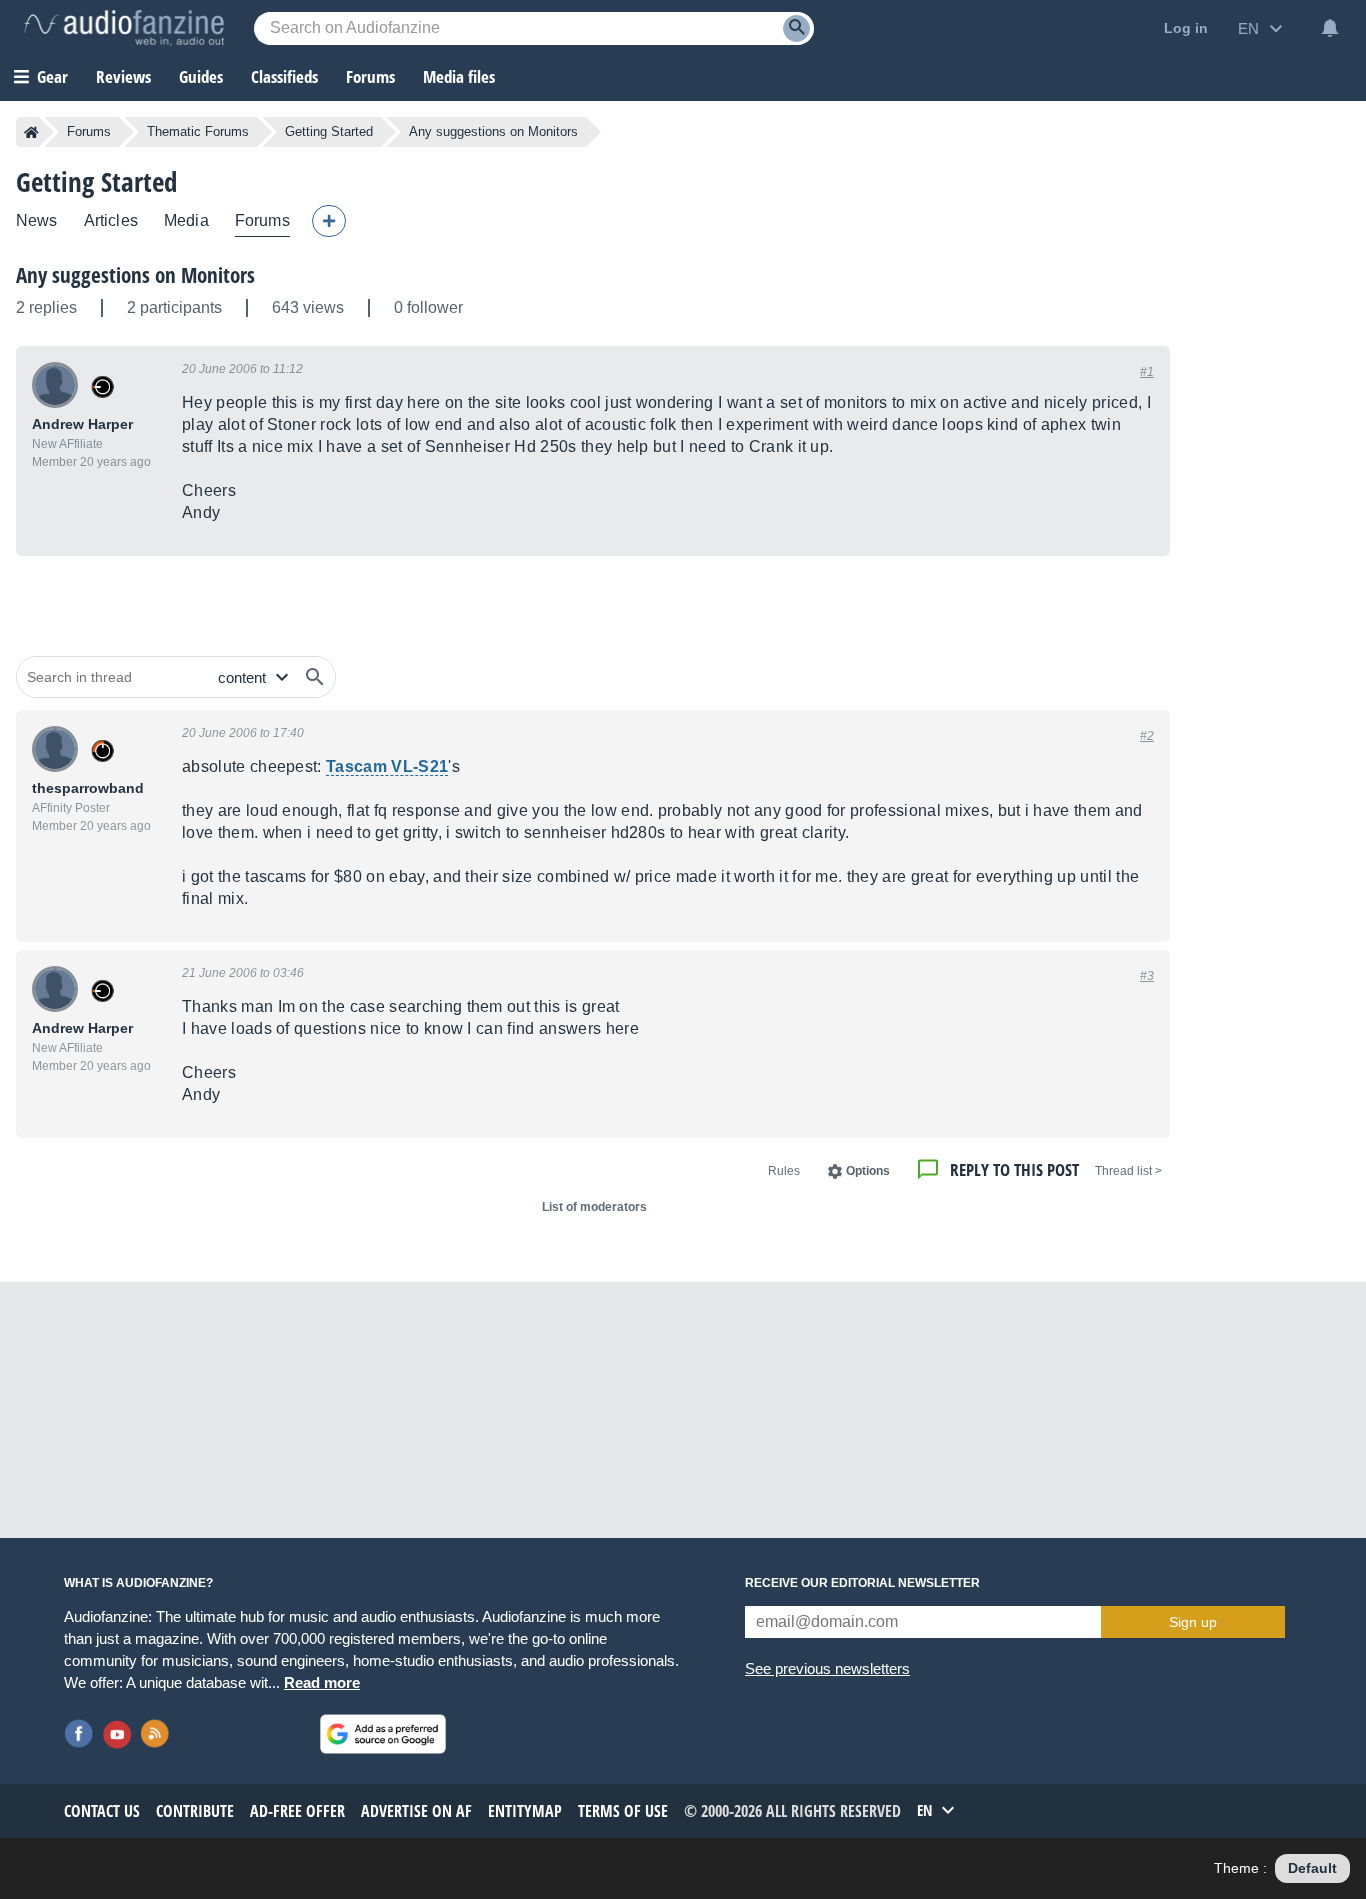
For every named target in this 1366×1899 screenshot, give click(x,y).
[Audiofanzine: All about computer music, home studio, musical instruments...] (124, 28)
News (37, 220)
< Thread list (1128, 1171)
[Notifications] (1330, 28)
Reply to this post (1014, 1169)
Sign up (1193, 1622)
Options (868, 1171)
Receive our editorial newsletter (862, 1583)
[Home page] (31, 132)
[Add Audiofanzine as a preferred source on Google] (383, 1734)
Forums (89, 131)
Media (186, 220)
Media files (459, 76)
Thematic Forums (198, 131)
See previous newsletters (827, 1668)
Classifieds (284, 76)
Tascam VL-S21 (387, 766)
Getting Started (329, 131)
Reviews (123, 76)
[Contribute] (329, 221)
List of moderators (594, 1207)
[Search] (796, 28)
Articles (111, 220)
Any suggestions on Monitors (135, 275)
